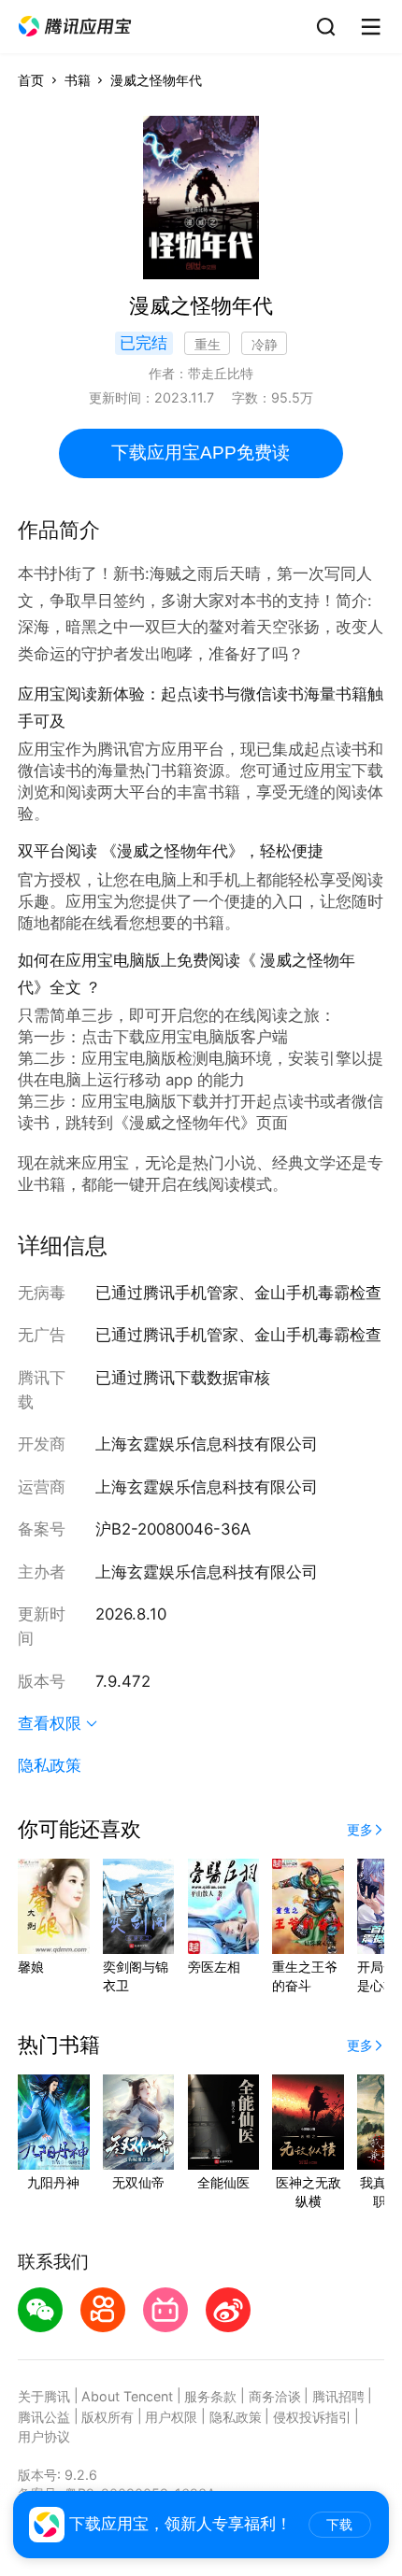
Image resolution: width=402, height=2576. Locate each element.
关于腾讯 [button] (44, 2396)
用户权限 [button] (171, 2417)
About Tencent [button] (127, 2396)
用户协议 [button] (44, 2436)
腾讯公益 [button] (44, 2417)
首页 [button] (31, 80)
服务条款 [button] (210, 2396)
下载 (339, 2525)
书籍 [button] (78, 80)
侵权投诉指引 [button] (312, 2417)
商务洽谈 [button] (275, 2396)
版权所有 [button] (108, 2417)
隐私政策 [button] (50, 1765)
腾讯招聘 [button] (338, 2396)
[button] (75, 27)
